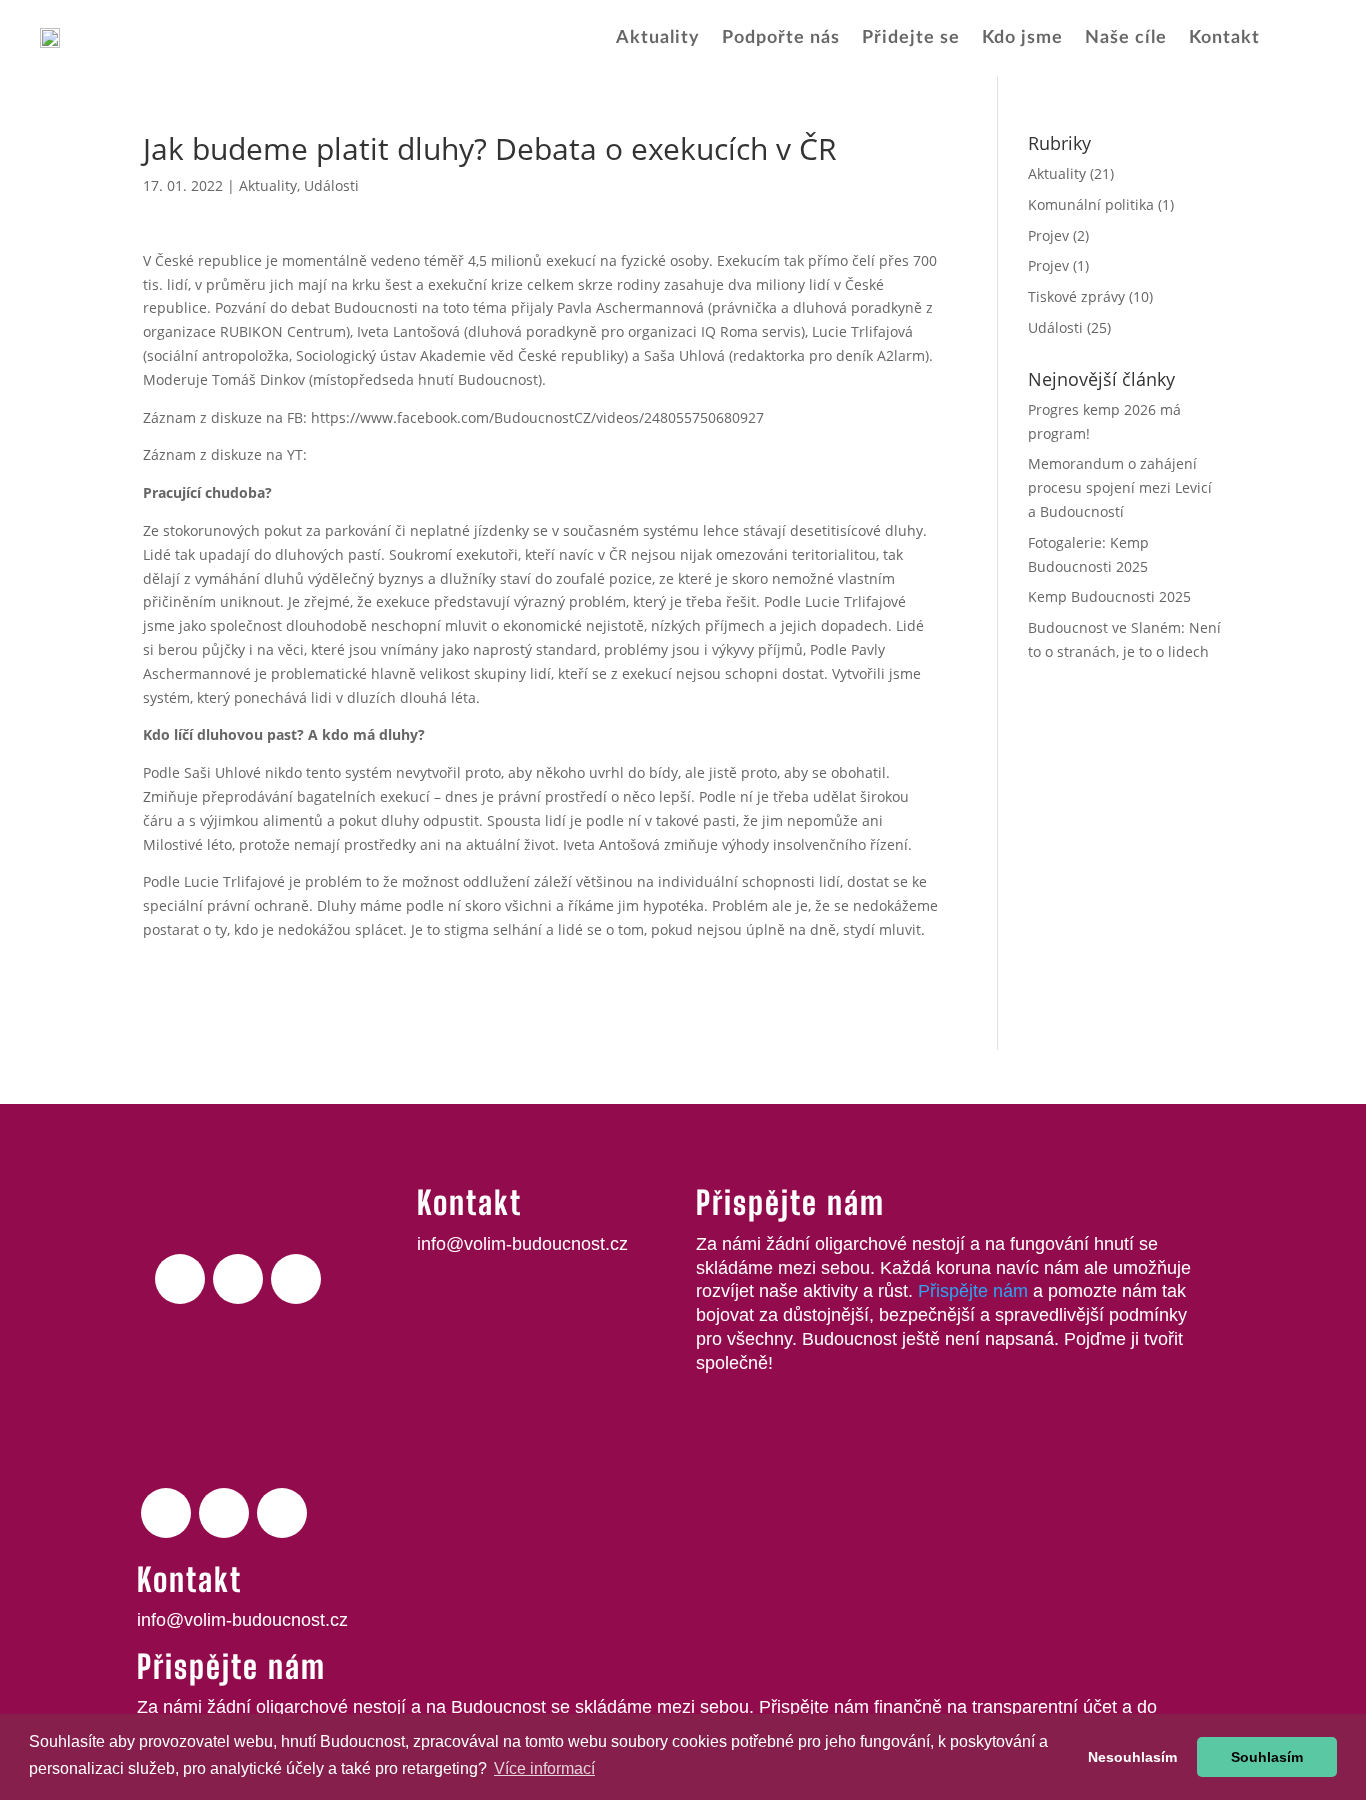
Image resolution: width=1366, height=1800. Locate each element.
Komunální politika (1091, 204)
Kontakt (1224, 38)
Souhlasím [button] (1267, 1757)
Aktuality (658, 38)
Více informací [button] (544, 1768)
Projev (1048, 235)
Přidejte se (911, 38)
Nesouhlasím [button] (1132, 1757)
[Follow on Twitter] (238, 1279)
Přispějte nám (973, 1291)
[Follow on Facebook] (180, 1279)
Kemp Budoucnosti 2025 (1109, 596)
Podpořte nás (781, 38)
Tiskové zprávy (1076, 296)
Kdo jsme (1022, 38)
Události (331, 185)
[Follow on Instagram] (296, 1279)
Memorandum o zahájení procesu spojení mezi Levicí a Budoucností (1120, 487)
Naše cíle (1126, 38)
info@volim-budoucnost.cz (522, 1244)
